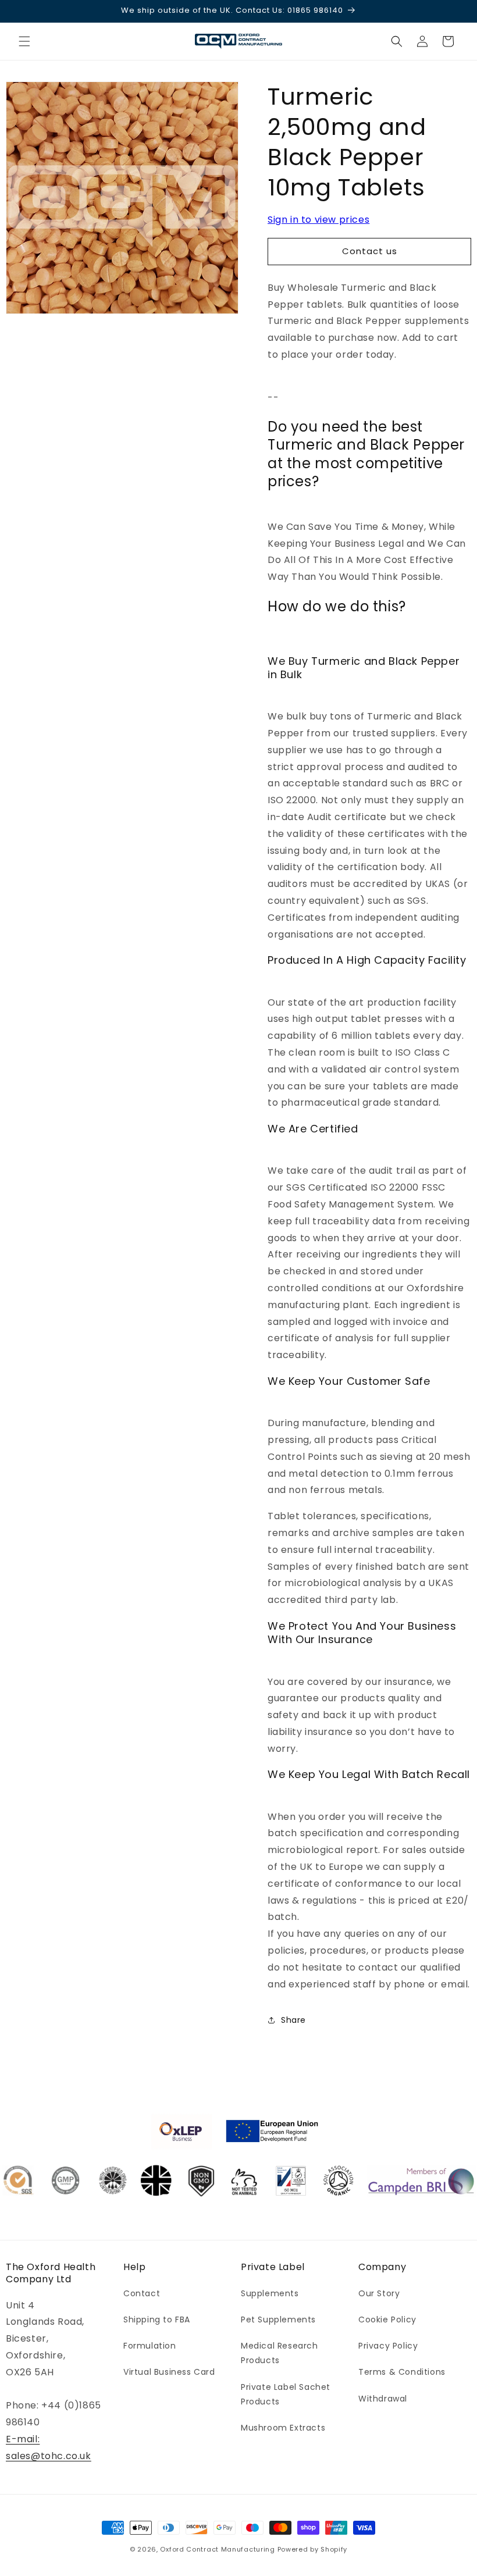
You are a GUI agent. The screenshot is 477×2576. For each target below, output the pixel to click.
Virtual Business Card (169, 2372)
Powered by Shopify (313, 2549)
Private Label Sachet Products (286, 2394)
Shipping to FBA (157, 2320)
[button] (24, 41)
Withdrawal (383, 2399)
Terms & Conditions (402, 2372)
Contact (142, 2293)
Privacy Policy (388, 2346)
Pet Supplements (278, 2320)
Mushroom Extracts (283, 2428)
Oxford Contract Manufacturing (217, 2549)
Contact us (370, 251)
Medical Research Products (280, 2353)
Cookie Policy (387, 2320)
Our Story (379, 2293)
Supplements (270, 2293)
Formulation (150, 2346)
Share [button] (293, 2020)
